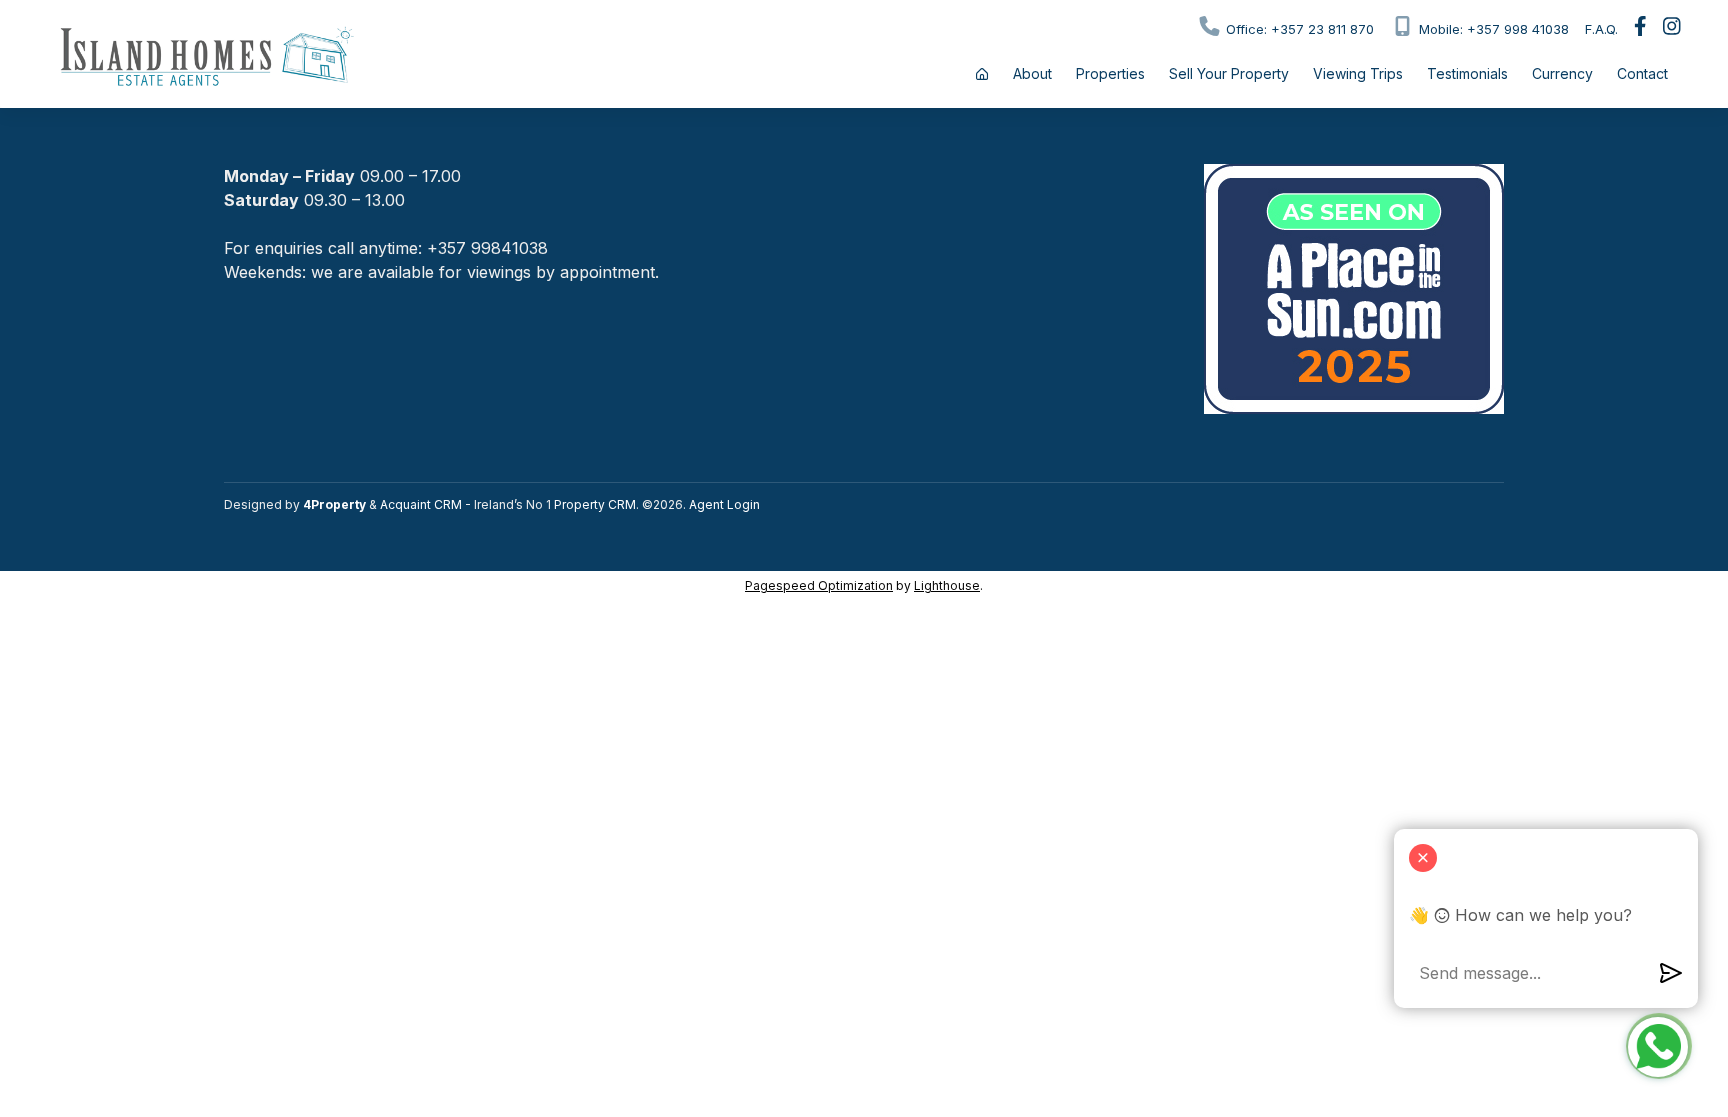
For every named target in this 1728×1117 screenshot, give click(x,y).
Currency (1562, 73)
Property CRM (595, 504)
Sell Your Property (1229, 73)
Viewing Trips (1358, 73)
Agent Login (724, 504)
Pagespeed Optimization (819, 585)
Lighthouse (947, 585)
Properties (1110, 73)
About (1032, 73)
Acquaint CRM (421, 504)
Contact (1642, 73)
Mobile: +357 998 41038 (1492, 29)
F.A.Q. (1601, 29)
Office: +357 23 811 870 (1298, 29)
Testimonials (1467, 73)
